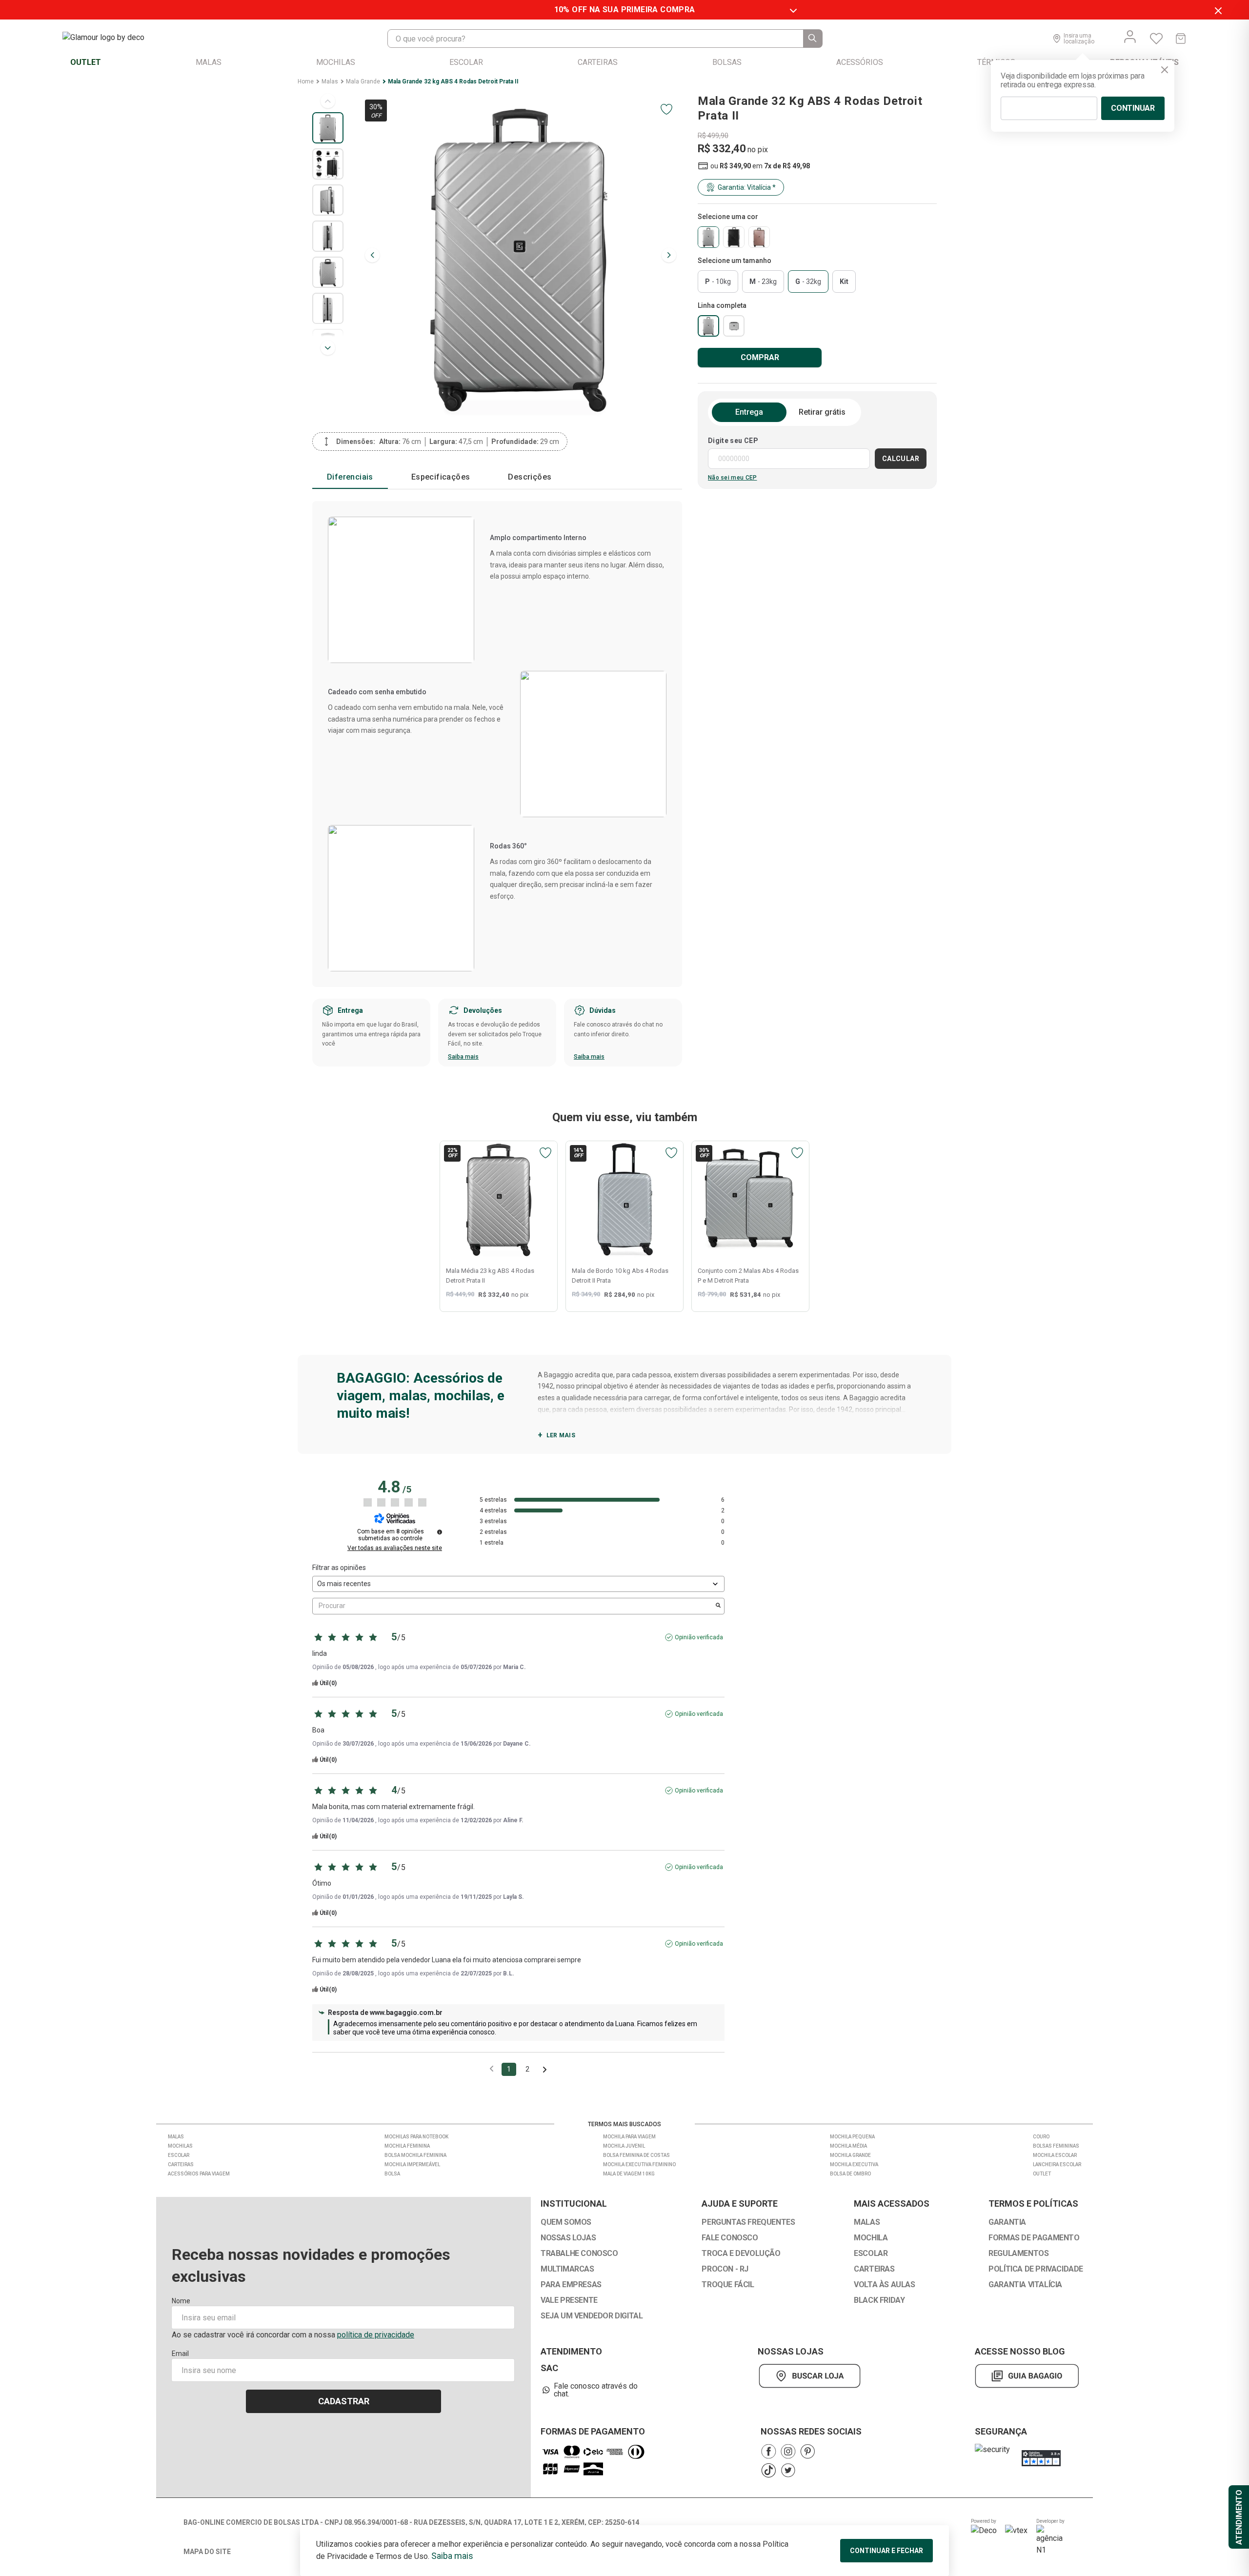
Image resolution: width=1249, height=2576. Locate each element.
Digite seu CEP (733, 441)
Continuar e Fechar (886, 2551)
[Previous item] (372, 255)
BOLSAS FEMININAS (1056, 2146)
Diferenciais (350, 477)
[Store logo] (113, 39)
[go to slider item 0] (328, 128)
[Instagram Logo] (788, 2451)
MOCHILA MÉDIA (848, 2146)
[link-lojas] (812, 2376)
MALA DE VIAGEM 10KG (629, 2174)
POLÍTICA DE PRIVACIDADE (1036, 2269)
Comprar (760, 357)
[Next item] (669, 255)
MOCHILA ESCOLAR (1055, 2155)
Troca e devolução (741, 2254)
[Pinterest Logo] (807, 2451)
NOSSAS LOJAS (568, 2238)
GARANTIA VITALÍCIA (1025, 2285)
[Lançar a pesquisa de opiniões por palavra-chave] (718, 1606)
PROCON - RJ (725, 2269)
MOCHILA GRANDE (850, 2155)
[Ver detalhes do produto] (499, 1200)
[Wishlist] (1156, 39)
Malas (330, 81)
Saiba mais (463, 1057)
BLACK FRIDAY (879, 2300)
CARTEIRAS (874, 2269)
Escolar (179, 2155)
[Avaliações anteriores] (492, 2068)
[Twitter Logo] (788, 2470)
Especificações (441, 477)
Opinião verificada (699, 1637)
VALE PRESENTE (569, 2300)
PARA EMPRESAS (571, 2285)
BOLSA (392, 2174)
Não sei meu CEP (733, 478)
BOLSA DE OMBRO (850, 2174)
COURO (1041, 2137)
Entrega (749, 412)
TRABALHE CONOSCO (579, 2254)
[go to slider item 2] (328, 200)
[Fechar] (1165, 70)
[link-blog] (1027, 2376)
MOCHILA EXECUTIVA (854, 2164)
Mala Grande (363, 81)
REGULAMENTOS (1018, 2254)
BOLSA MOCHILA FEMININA (415, 2155)
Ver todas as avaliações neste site (395, 1548)
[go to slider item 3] (328, 236)
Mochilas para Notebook (416, 2137)
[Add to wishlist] (666, 109)
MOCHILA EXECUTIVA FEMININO (639, 2164)
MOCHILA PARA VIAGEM (629, 2137)
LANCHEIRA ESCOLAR (1057, 2164)
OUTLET (1042, 2174)
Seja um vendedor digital (592, 2316)
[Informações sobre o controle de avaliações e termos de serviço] (440, 1532)
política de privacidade (376, 2335)
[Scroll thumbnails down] (328, 348)
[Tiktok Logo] (768, 2470)
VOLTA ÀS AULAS (884, 2285)
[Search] (813, 39)
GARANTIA (1007, 2222)
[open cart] (1181, 39)
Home (306, 81)
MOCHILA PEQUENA (852, 2137)
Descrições (530, 477)
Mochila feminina (407, 2146)
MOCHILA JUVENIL (624, 2146)
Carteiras (181, 2164)
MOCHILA (871, 2238)
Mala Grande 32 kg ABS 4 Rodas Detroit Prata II (453, 81)
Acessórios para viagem (199, 2174)
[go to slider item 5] (328, 308)
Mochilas (180, 2146)
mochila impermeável (412, 2164)
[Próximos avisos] (545, 2070)
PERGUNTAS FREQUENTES (748, 2222)
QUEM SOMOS (566, 2222)
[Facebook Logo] (768, 2451)
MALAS (867, 2222)
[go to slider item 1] (328, 164)
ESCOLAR (871, 2254)
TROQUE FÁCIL (728, 2285)
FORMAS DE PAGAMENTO (1034, 2238)
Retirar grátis (822, 412)
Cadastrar (344, 2401)
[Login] (1130, 37)
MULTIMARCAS (567, 2269)
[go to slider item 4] (328, 272)
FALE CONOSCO (730, 2238)
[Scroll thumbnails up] (328, 101)
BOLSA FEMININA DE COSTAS (636, 2155)
